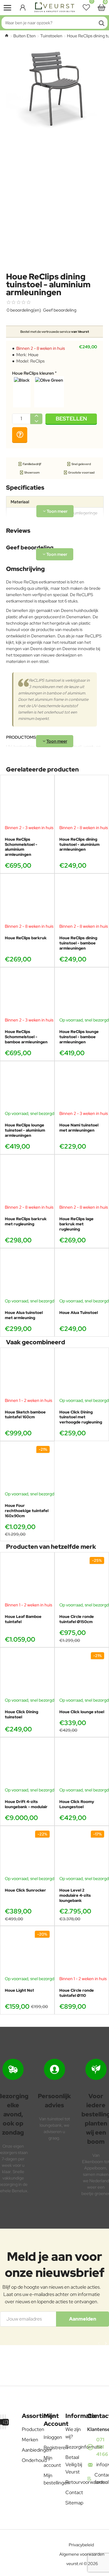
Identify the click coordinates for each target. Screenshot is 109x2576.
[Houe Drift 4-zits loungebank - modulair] (27, 1764)
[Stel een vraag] (20, 435)
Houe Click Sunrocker (25, 1890)
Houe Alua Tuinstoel (79, 1313)
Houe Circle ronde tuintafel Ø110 (77, 1993)
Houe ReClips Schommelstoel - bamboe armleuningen (26, 1037)
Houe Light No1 (19, 1990)
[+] (36, 416)
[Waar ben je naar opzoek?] (101, 23)
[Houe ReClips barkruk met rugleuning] (27, 1182)
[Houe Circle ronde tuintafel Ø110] (82, 1953)
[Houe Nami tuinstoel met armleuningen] (82, 1088)
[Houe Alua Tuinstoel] (82, 1275)
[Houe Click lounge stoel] (82, 1675)
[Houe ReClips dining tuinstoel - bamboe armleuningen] (82, 901)
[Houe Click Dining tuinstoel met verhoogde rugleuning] (82, 1375)
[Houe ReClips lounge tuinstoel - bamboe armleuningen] (82, 994)
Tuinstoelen (51, 36)
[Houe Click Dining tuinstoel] (27, 1675)
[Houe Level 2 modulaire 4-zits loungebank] (82, 1853)
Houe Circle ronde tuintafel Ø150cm (77, 1619)
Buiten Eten (25, 36)
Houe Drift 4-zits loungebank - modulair (26, 1804)
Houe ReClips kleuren (33, 373)
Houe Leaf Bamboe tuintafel (23, 1619)
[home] (7, 35)
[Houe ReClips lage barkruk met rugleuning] (82, 1182)
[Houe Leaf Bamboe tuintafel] (27, 1579)
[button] (71, 419)
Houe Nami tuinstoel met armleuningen (79, 1128)
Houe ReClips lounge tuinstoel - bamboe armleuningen (79, 1037)
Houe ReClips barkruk (26, 938)
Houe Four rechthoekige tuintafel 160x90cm (27, 1511)
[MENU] (8, 8)
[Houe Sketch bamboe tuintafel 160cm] (27, 1375)
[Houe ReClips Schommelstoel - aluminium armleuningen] (27, 802)
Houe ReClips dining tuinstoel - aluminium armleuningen (79, 845)
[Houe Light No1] (27, 1953)
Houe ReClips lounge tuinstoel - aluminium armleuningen (25, 1130)
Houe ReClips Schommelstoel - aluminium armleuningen (21, 847)
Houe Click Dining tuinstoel (21, 1715)
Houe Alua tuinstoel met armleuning (24, 1315)
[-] (36, 421)
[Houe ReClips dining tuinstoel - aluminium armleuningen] (82, 802)
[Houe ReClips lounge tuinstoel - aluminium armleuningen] (27, 1088)
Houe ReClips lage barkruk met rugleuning (76, 1224)
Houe (33, 355)
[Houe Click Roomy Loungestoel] (82, 1764)
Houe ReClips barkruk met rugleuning (26, 1222)
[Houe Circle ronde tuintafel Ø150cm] (82, 1579)
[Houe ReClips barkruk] (27, 901)
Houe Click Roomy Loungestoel (77, 1804)
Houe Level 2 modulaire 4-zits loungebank (75, 1896)
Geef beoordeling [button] (60, 310)
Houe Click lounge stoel (82, 1712)
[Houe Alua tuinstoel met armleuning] (27, 1275)
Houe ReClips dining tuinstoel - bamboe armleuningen (78, 943)
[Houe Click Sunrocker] (27, 1853)
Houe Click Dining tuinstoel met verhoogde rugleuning (81, 1417)
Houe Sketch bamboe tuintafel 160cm (25, 1415)
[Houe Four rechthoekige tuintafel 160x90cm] (27, 1468)
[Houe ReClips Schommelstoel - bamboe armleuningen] (27, 994)
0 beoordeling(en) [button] (24, 310)
